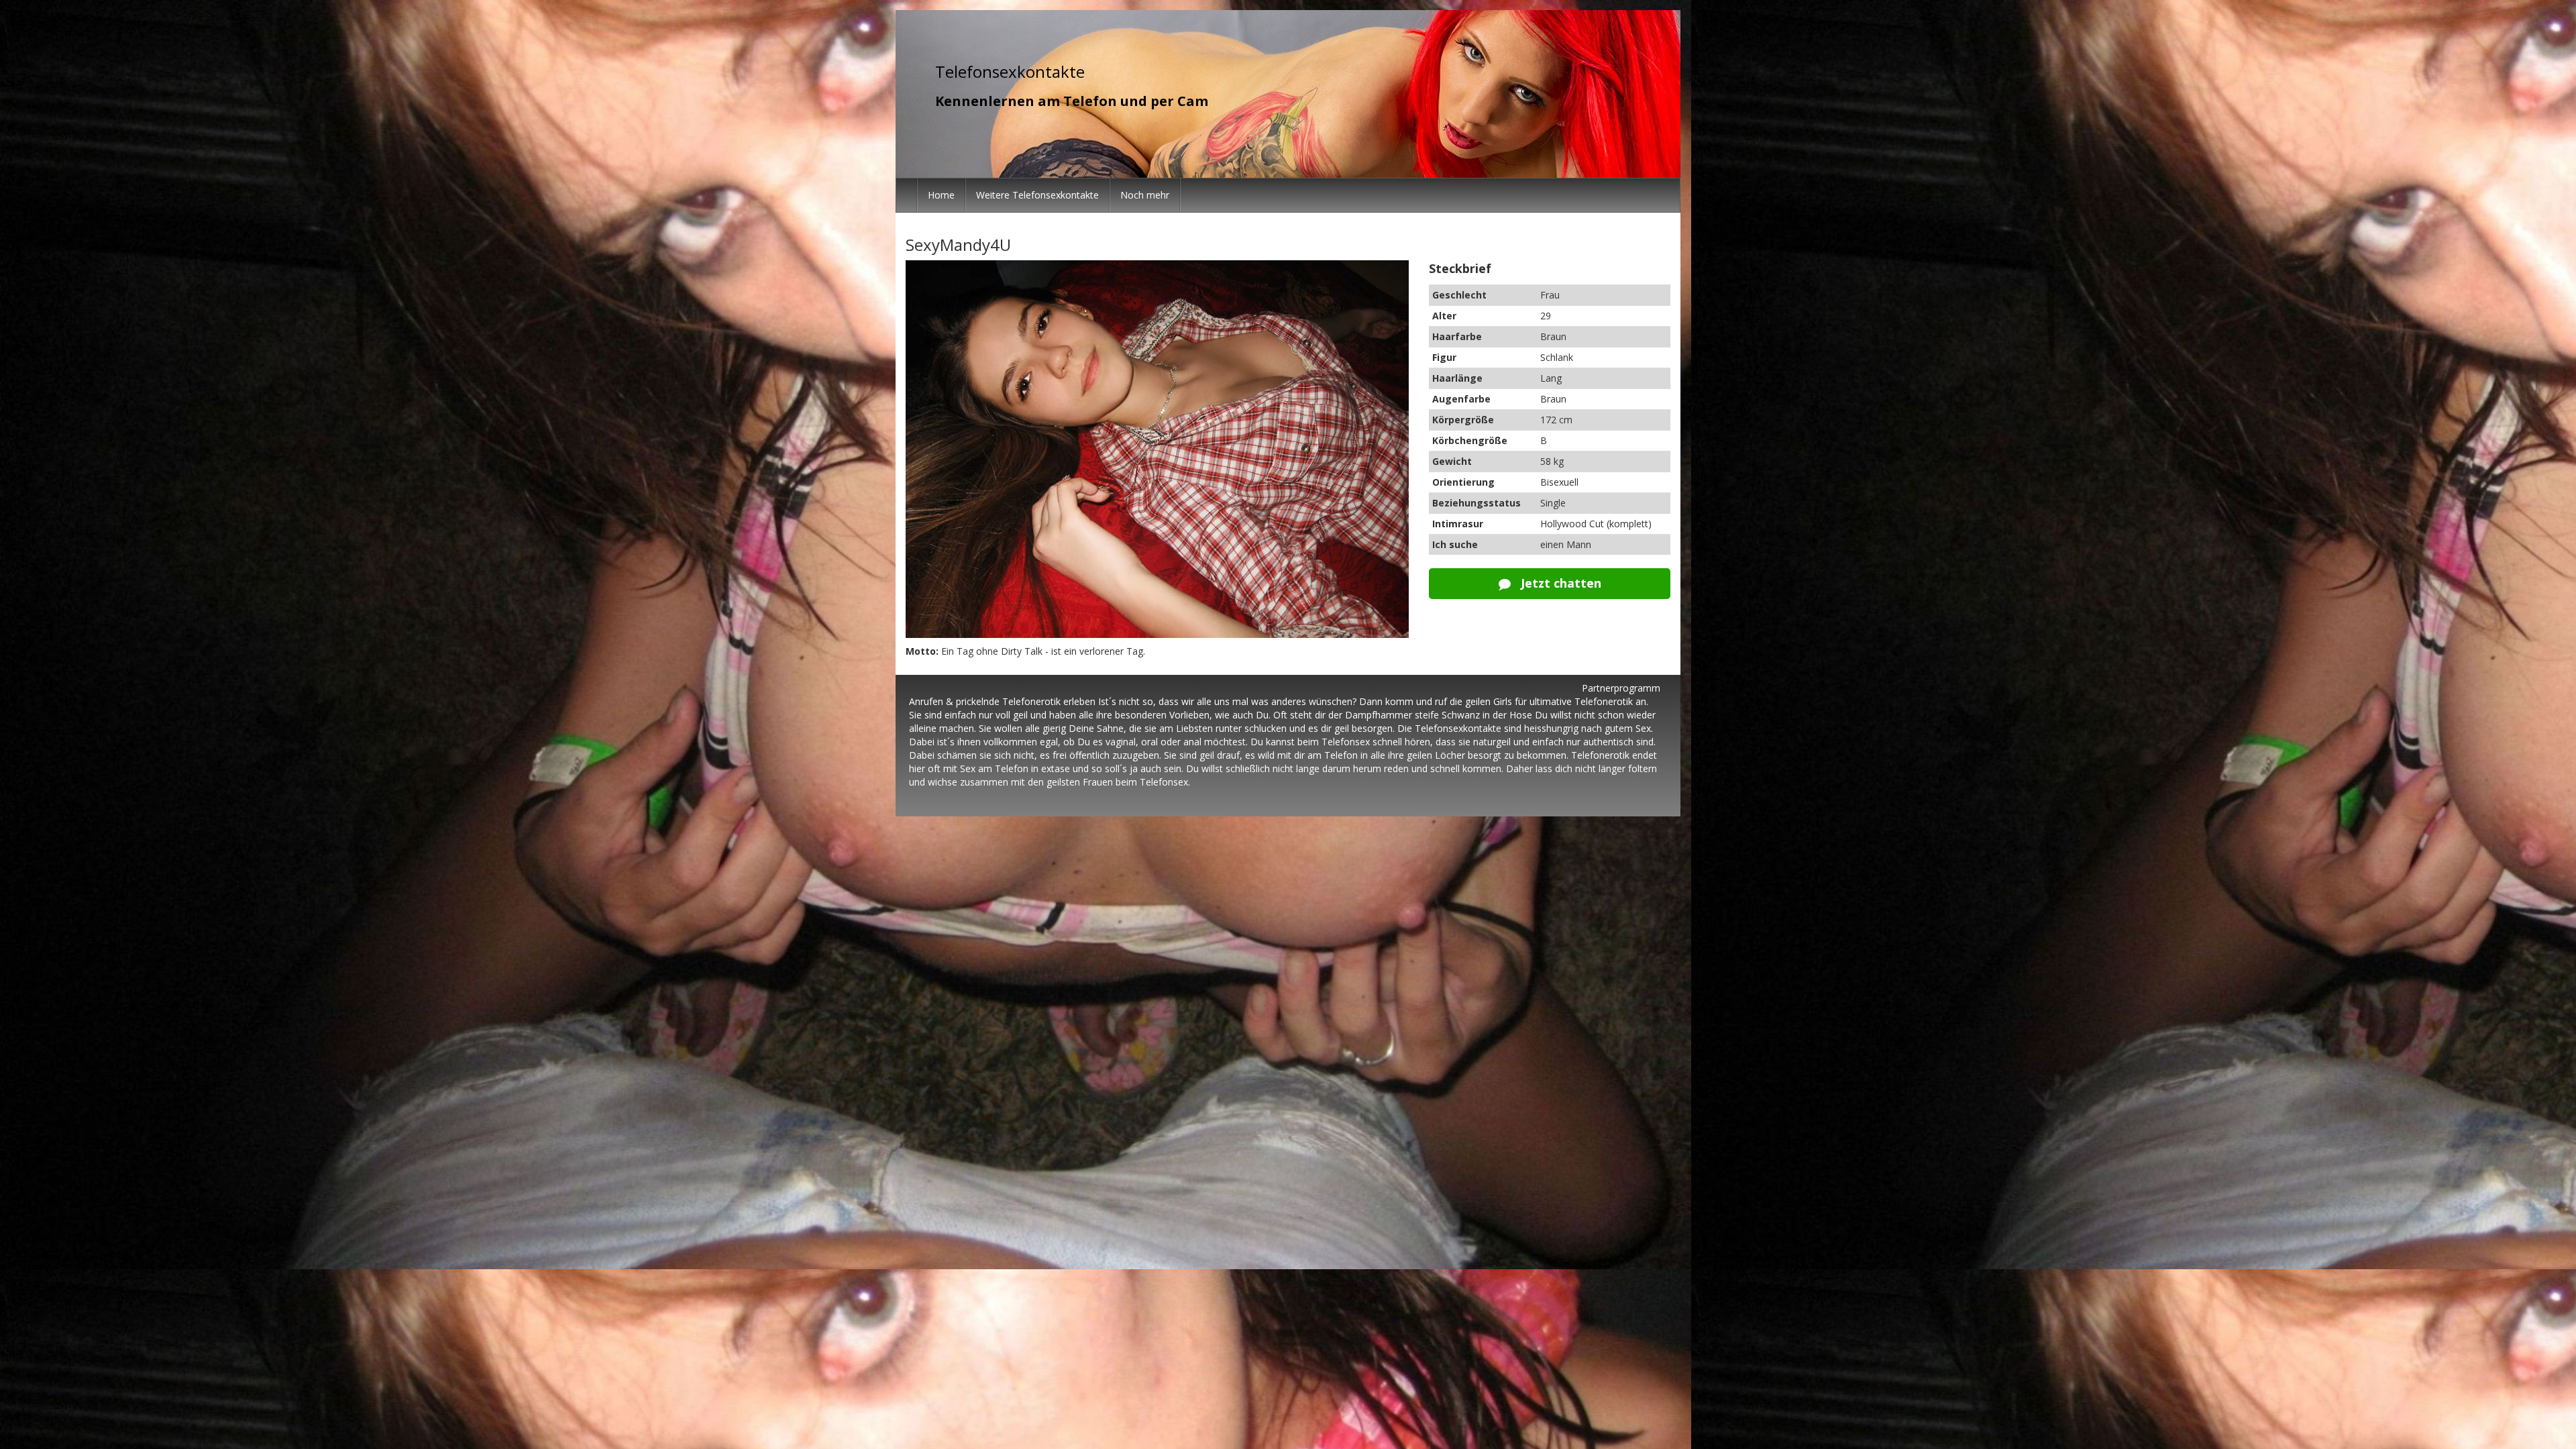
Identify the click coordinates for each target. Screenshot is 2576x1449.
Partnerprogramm (1621, 688)
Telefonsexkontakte (1010, 71)
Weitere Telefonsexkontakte (1037, 195)
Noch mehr (1145, 195)
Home (941, 195)
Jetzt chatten (1559, 583)
